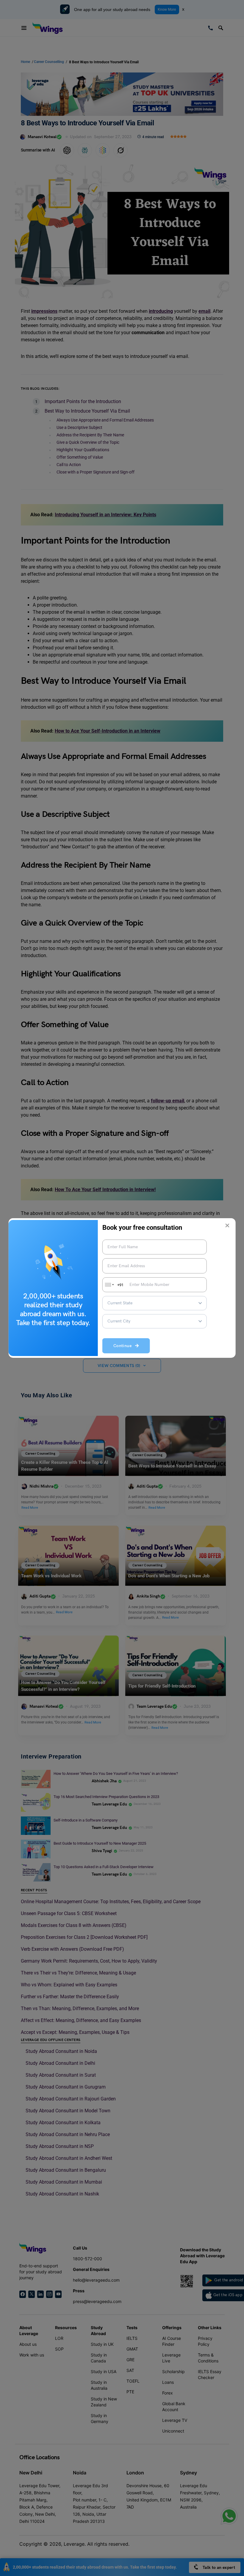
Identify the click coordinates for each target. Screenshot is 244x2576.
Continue (124, 1346)
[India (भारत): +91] (109, 1285)
